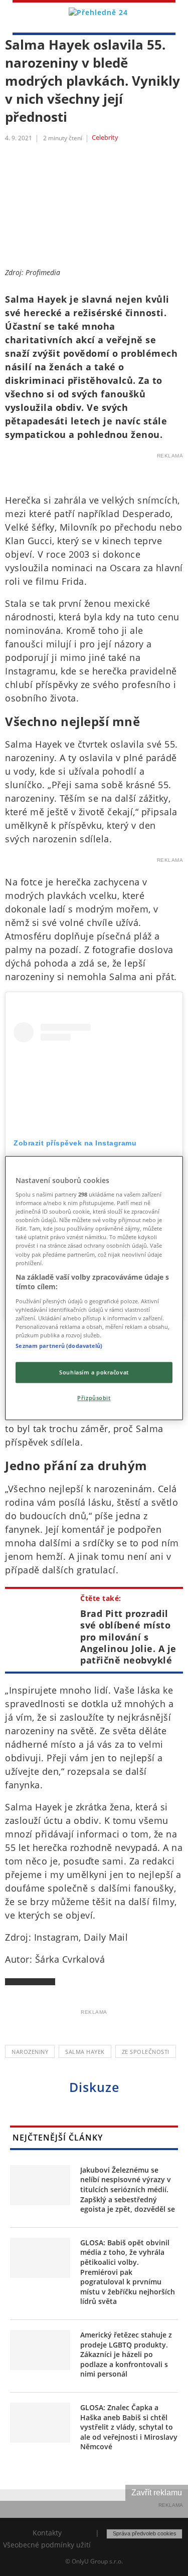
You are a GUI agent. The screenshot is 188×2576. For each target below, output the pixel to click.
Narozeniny (30, 2052)
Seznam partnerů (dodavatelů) (59, 1346)
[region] (94, 1288)
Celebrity (105, 138)
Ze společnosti (146, 2052)
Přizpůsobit (94, 1398)
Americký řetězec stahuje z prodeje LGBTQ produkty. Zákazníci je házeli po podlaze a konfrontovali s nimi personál (126, 2354)
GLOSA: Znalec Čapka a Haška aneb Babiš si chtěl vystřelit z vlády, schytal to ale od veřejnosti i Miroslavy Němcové (129, 2427)
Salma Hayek (85, 2052)
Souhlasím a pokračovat (94, 1372)
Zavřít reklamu (157, 2493)
